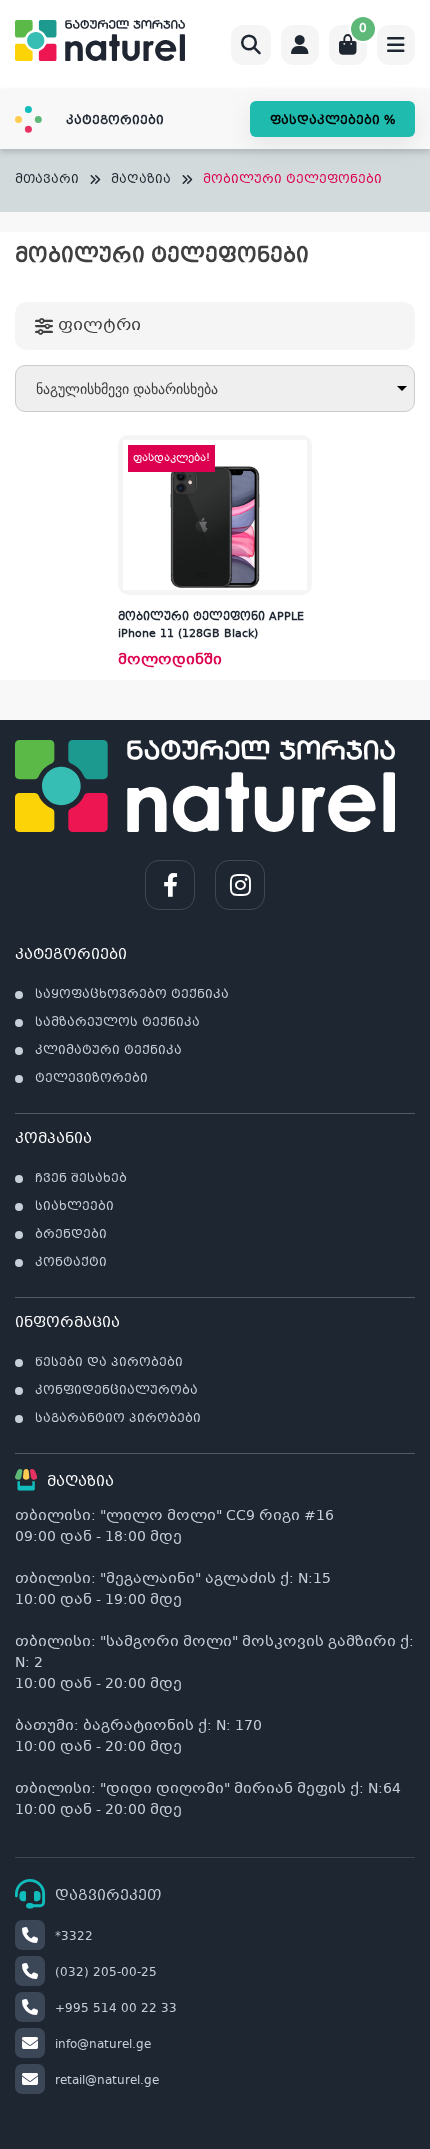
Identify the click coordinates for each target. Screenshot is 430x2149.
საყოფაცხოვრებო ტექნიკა (132, 995)
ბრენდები (71, 1235)
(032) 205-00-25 (106, 1973)
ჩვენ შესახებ (81, 1179)
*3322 (74, 1937)
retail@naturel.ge (107, 2081)
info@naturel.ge (103, 2045)
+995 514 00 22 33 (116, 2009)
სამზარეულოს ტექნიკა (117, 1023)
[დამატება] (296, 455)
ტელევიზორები (91, 1079)
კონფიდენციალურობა (116, 1391)
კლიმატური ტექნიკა (108, 1051)
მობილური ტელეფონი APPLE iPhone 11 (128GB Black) (211, 626)
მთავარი (47, 180)
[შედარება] (296, 535)
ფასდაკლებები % (332, 121)
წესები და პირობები (109, 1363)
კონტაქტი (71, 1263)
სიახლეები (74, 1207)
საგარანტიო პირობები (118, 1419)
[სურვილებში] (296, 495)
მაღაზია (141, 180)
